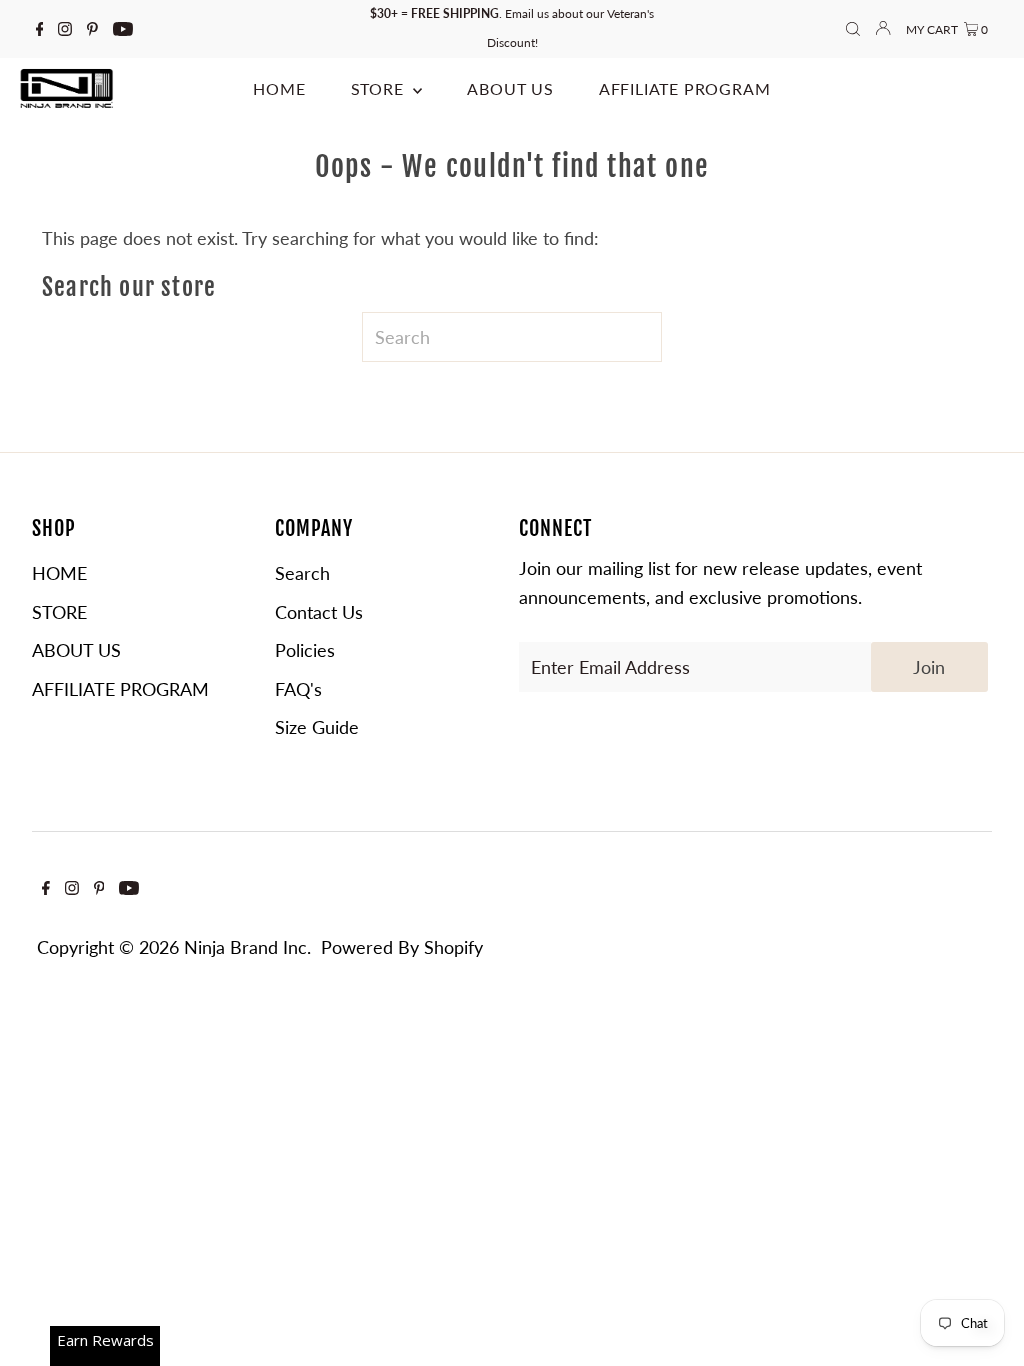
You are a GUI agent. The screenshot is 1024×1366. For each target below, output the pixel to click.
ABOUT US (76, 650)
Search (302, 573)
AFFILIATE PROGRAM (120, 689)
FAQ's (298, 689)
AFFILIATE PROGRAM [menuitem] (685, 88)
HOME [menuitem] (279, 88)
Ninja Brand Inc (245, 947)
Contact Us (319, 612)
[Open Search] (853, 30)
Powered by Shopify (402, 947)
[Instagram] (65, 29)
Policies (305, 650)
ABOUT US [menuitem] (510, 88)
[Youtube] (123, 29)
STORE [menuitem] (380, 88)
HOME (59, 573)
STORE (59, 612)
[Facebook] (40, 29)
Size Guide (317, 727)
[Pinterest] (92, 29)
